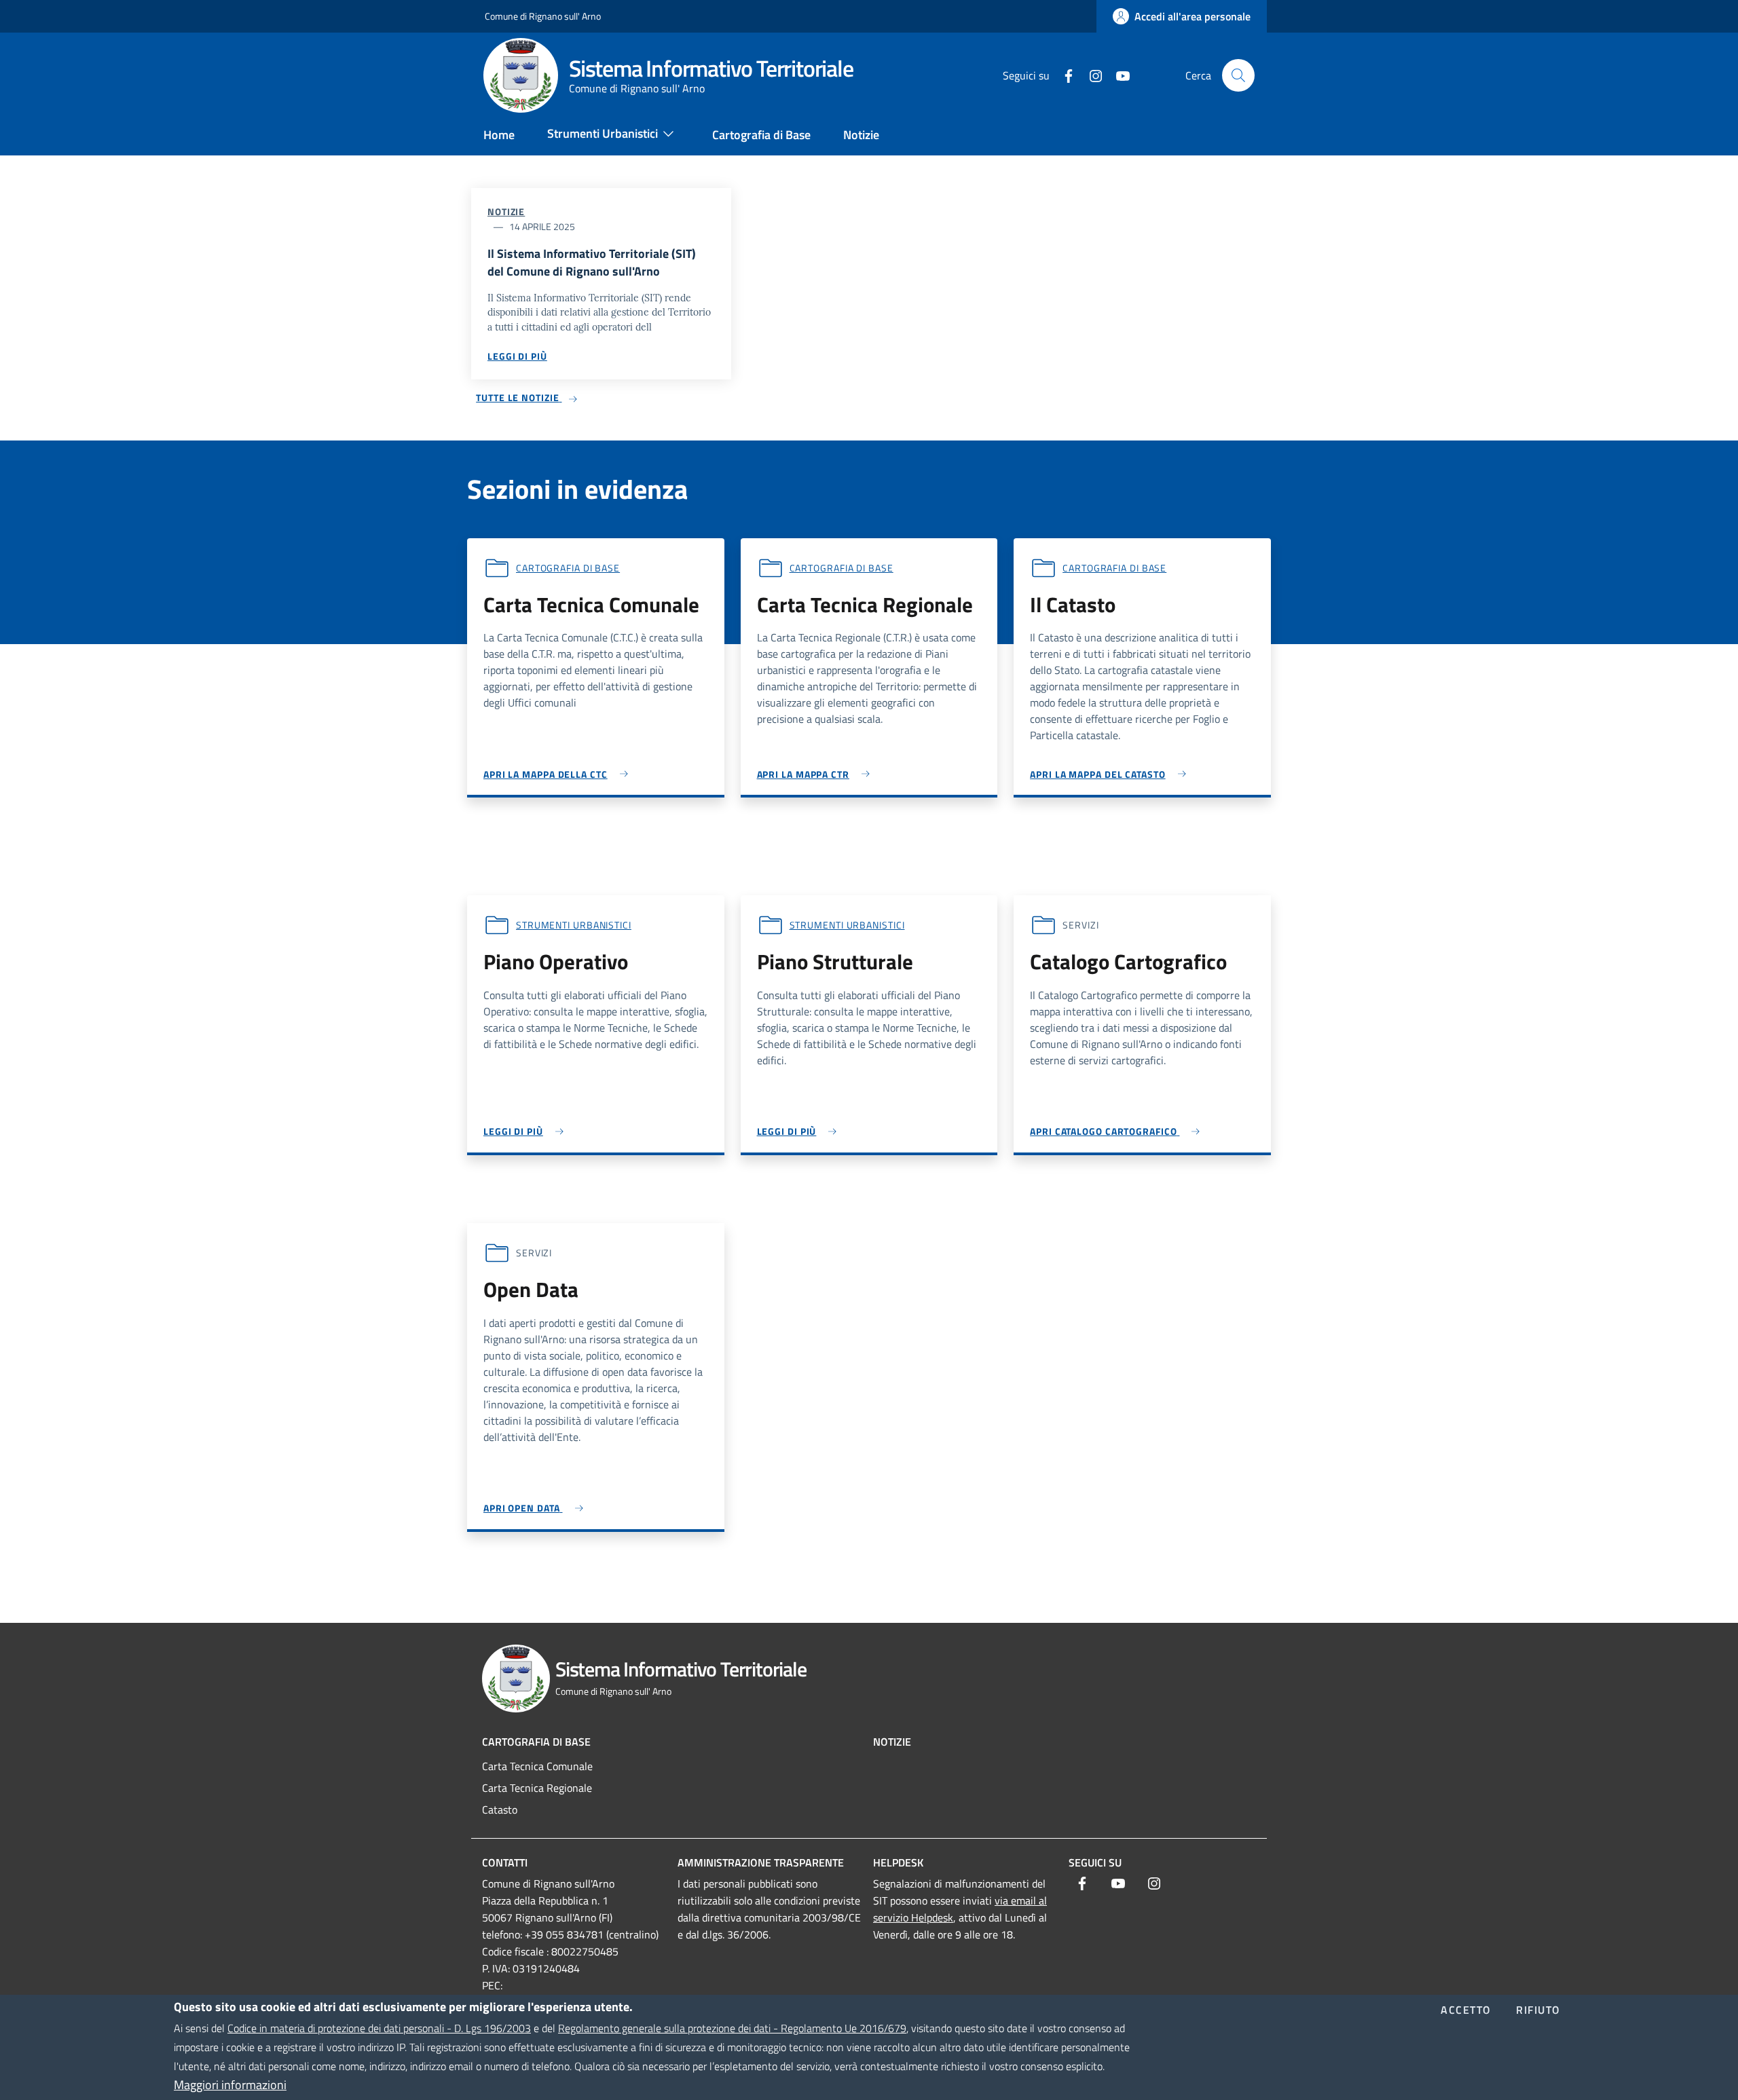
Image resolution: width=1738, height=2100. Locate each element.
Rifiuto (1538, 2011)
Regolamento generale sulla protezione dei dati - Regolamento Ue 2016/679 (732, 2028)
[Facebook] (1063, 75)
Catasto (500, 1810)
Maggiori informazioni (230, 2085)
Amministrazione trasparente (761, 1862)
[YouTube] (1117, 75)
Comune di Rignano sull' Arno (543, 16)
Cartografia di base (568, 568)
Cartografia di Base (536, 1742)
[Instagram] (1090, 75)
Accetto (1466, 2011)
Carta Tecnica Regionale (537, 1788)
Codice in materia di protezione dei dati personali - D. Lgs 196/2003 (379, 2028)
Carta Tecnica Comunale (537, 1766)
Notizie (506, 211)
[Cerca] (1238, 75)
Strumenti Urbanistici (574, 925)
